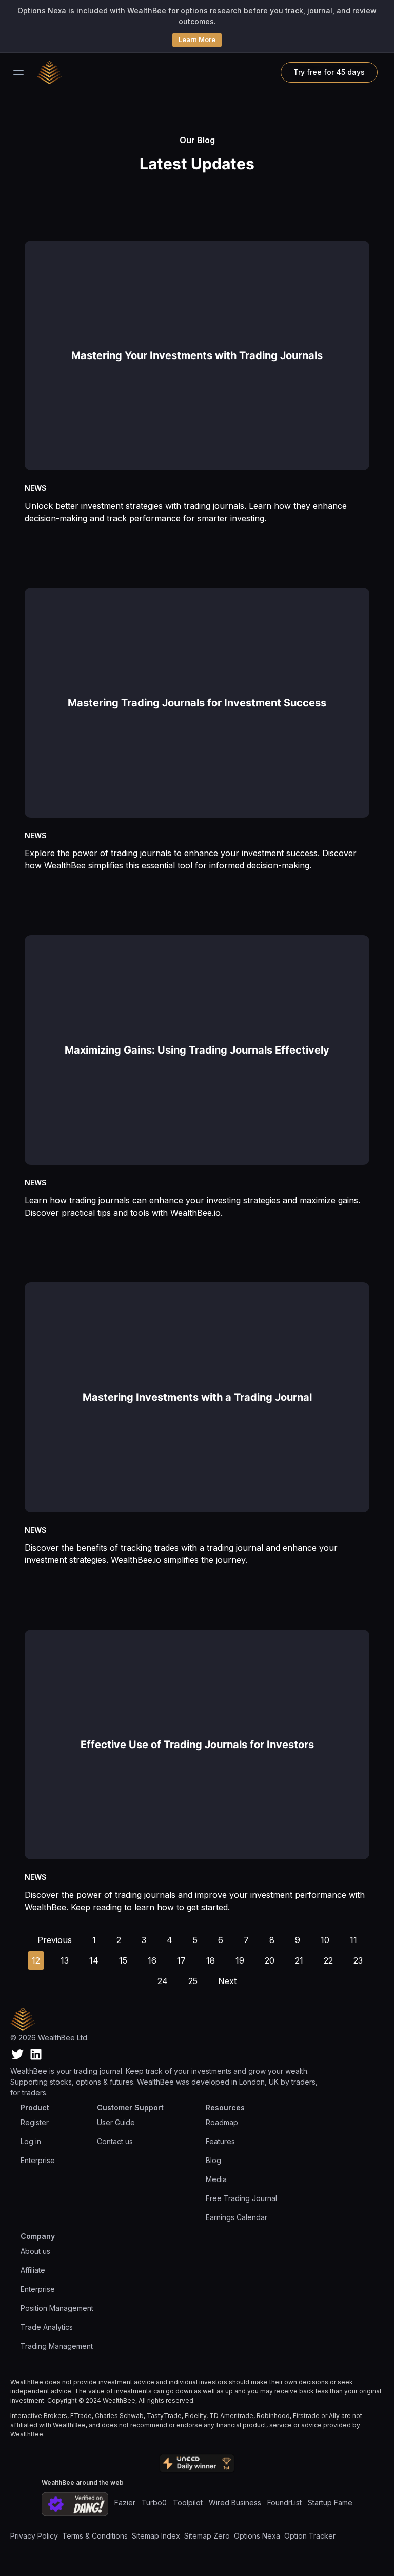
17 (181, 1960)
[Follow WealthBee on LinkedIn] (36, 2054)
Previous (55, 1940)
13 (65, 1960)
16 (152, 1960)
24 (163, 1981)
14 (94, 1960)
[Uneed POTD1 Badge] (197, 2464)
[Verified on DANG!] (75, 2504)
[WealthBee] (55, 72)
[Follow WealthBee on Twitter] (17, 2054)
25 (193, 1981)
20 (270, 1960)
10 (325, 1940)
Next (227, 1981)
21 (299, 1960)
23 (358, 1960)
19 (240, 1960)
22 (328, 1960)
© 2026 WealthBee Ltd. (50, 2038)
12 (36, 1960)
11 (353, 1940)
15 (123, 1960)
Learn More (197, 39)
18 (211, 1960)
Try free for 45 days (329, 72)
